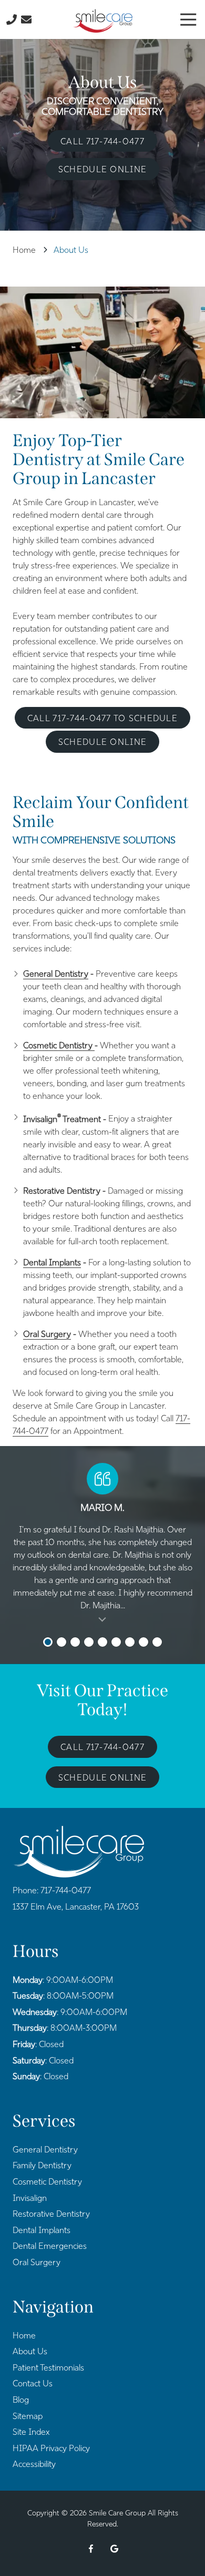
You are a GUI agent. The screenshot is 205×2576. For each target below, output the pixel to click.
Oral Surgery (47, 1334)
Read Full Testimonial (102, 1618)
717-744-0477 (66, 1890)
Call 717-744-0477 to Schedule (102, 718)
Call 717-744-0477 (102, 141)
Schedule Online (102, 169)
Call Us (12, 19)
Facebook (91, 2549)
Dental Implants (52, 1262)
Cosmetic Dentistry (59, 1045)
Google (114, 2549)
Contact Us (26, 19)
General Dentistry (56, 974)
